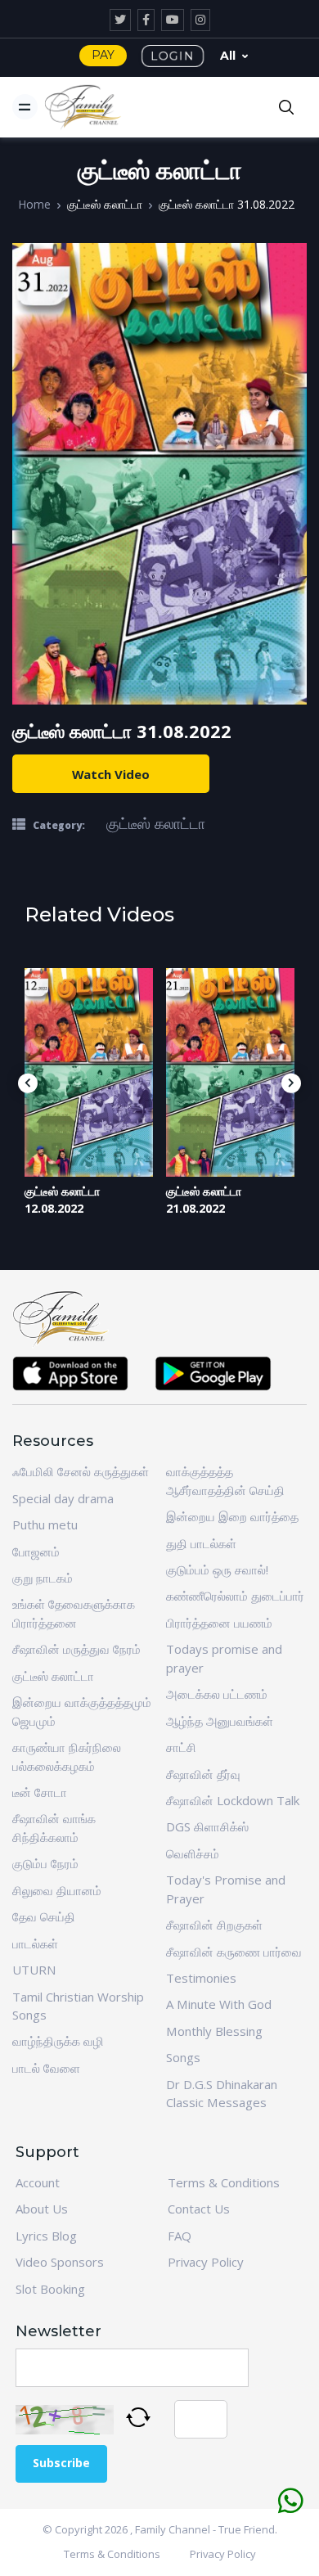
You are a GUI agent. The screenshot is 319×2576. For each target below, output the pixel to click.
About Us (42, 2209)
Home (34, 204)
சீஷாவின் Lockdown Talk (233, 1800)
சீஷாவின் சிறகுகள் (214, 1925)
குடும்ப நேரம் (45, 1863)
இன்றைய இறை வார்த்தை (232, 1516)
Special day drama (63, 1498)
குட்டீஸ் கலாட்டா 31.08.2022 (227, 204)
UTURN (34, 1970)
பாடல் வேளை (46, 2068)
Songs (183, 2057)
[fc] (83, 107)
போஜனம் (36, 1551)
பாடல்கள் (35, 1943)
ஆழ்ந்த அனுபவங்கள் (220, 1721)
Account (38, 2182)
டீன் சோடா (40, 1792)
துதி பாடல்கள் (201, 1543)
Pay (103, 55)
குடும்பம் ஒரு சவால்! (217, 1569)
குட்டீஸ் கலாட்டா (105, 204)
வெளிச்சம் (193, 1853)
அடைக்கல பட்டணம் (217, 1694)
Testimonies (201, 1978)
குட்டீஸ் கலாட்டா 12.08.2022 (62, 1200)
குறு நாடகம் (43, 1578)
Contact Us (199, 2209)
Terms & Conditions (224, 2182)
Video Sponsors (60, 2262)
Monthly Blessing (214, 2031)
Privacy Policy (206, 2262)
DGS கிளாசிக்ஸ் (207, 1826)
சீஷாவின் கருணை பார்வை (234, 1952)
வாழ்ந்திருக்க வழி (58, 2041)
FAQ (180, 2236)
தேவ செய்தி (44, 1916)
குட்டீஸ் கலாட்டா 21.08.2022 (204, 1200)
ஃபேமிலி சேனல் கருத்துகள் (81, 1471)
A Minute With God (219, 2004)
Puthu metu (45, 1524)
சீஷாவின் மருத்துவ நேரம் (76, 1649)
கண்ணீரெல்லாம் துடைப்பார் (235, 1596)
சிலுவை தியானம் (57, 1890)
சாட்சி (181, 1747)
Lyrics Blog (46, 2236)
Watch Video (111, 774)
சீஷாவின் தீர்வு (203, 1774)
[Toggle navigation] (25, 107)
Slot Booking (50, 2289)
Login (173, 56)
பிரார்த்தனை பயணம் (219, 1623)
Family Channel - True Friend (205, 2529)
